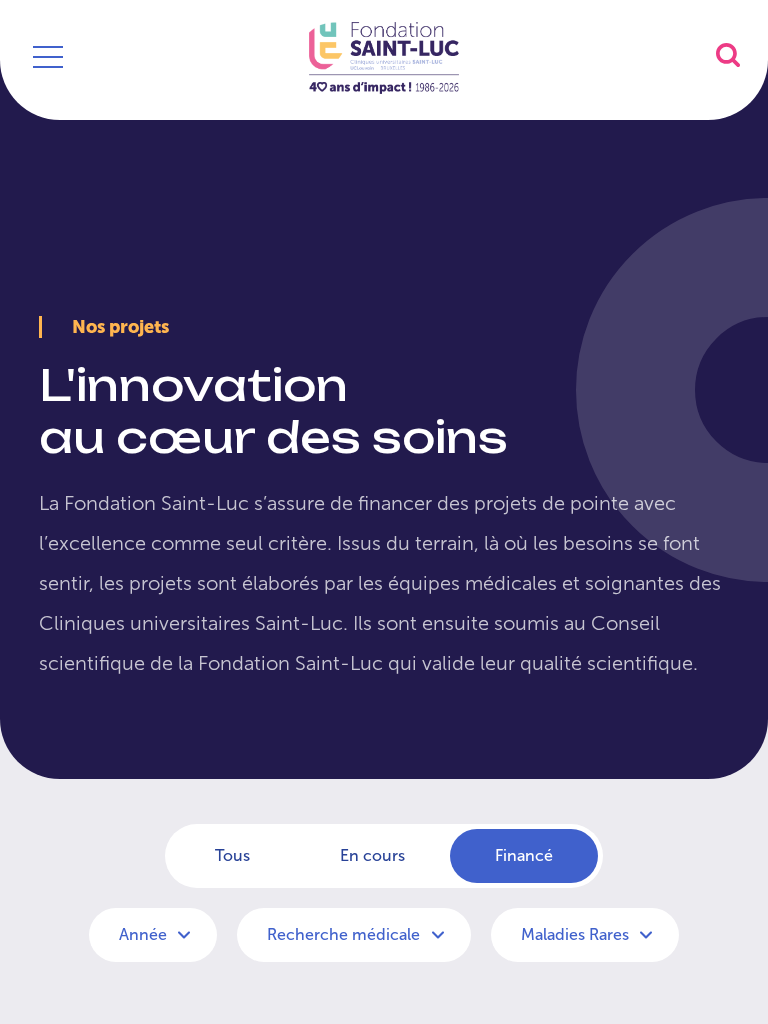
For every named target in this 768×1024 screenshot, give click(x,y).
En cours (372, 855)
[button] (728, 54)
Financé (524, 855)
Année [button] (145, 934)
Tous (232, 855)
